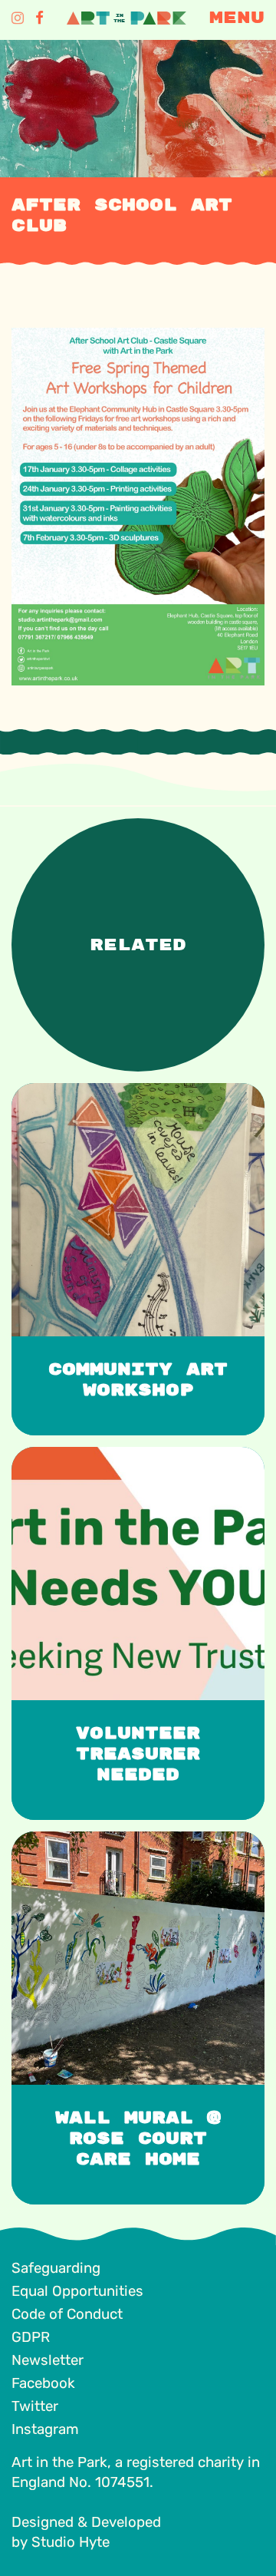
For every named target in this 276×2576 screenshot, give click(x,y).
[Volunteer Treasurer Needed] (132, 1455)
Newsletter (48, 2360)
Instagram (45, 2429)
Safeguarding (56, 2268)
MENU (237, 18)
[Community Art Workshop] (132, 1091)
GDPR (31, 2337)
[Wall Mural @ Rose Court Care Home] (132, 1840)
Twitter (35, 2406)
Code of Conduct (67, 2314)
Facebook (43, 2383)
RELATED (138, 945)
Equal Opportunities (77, 2291)
